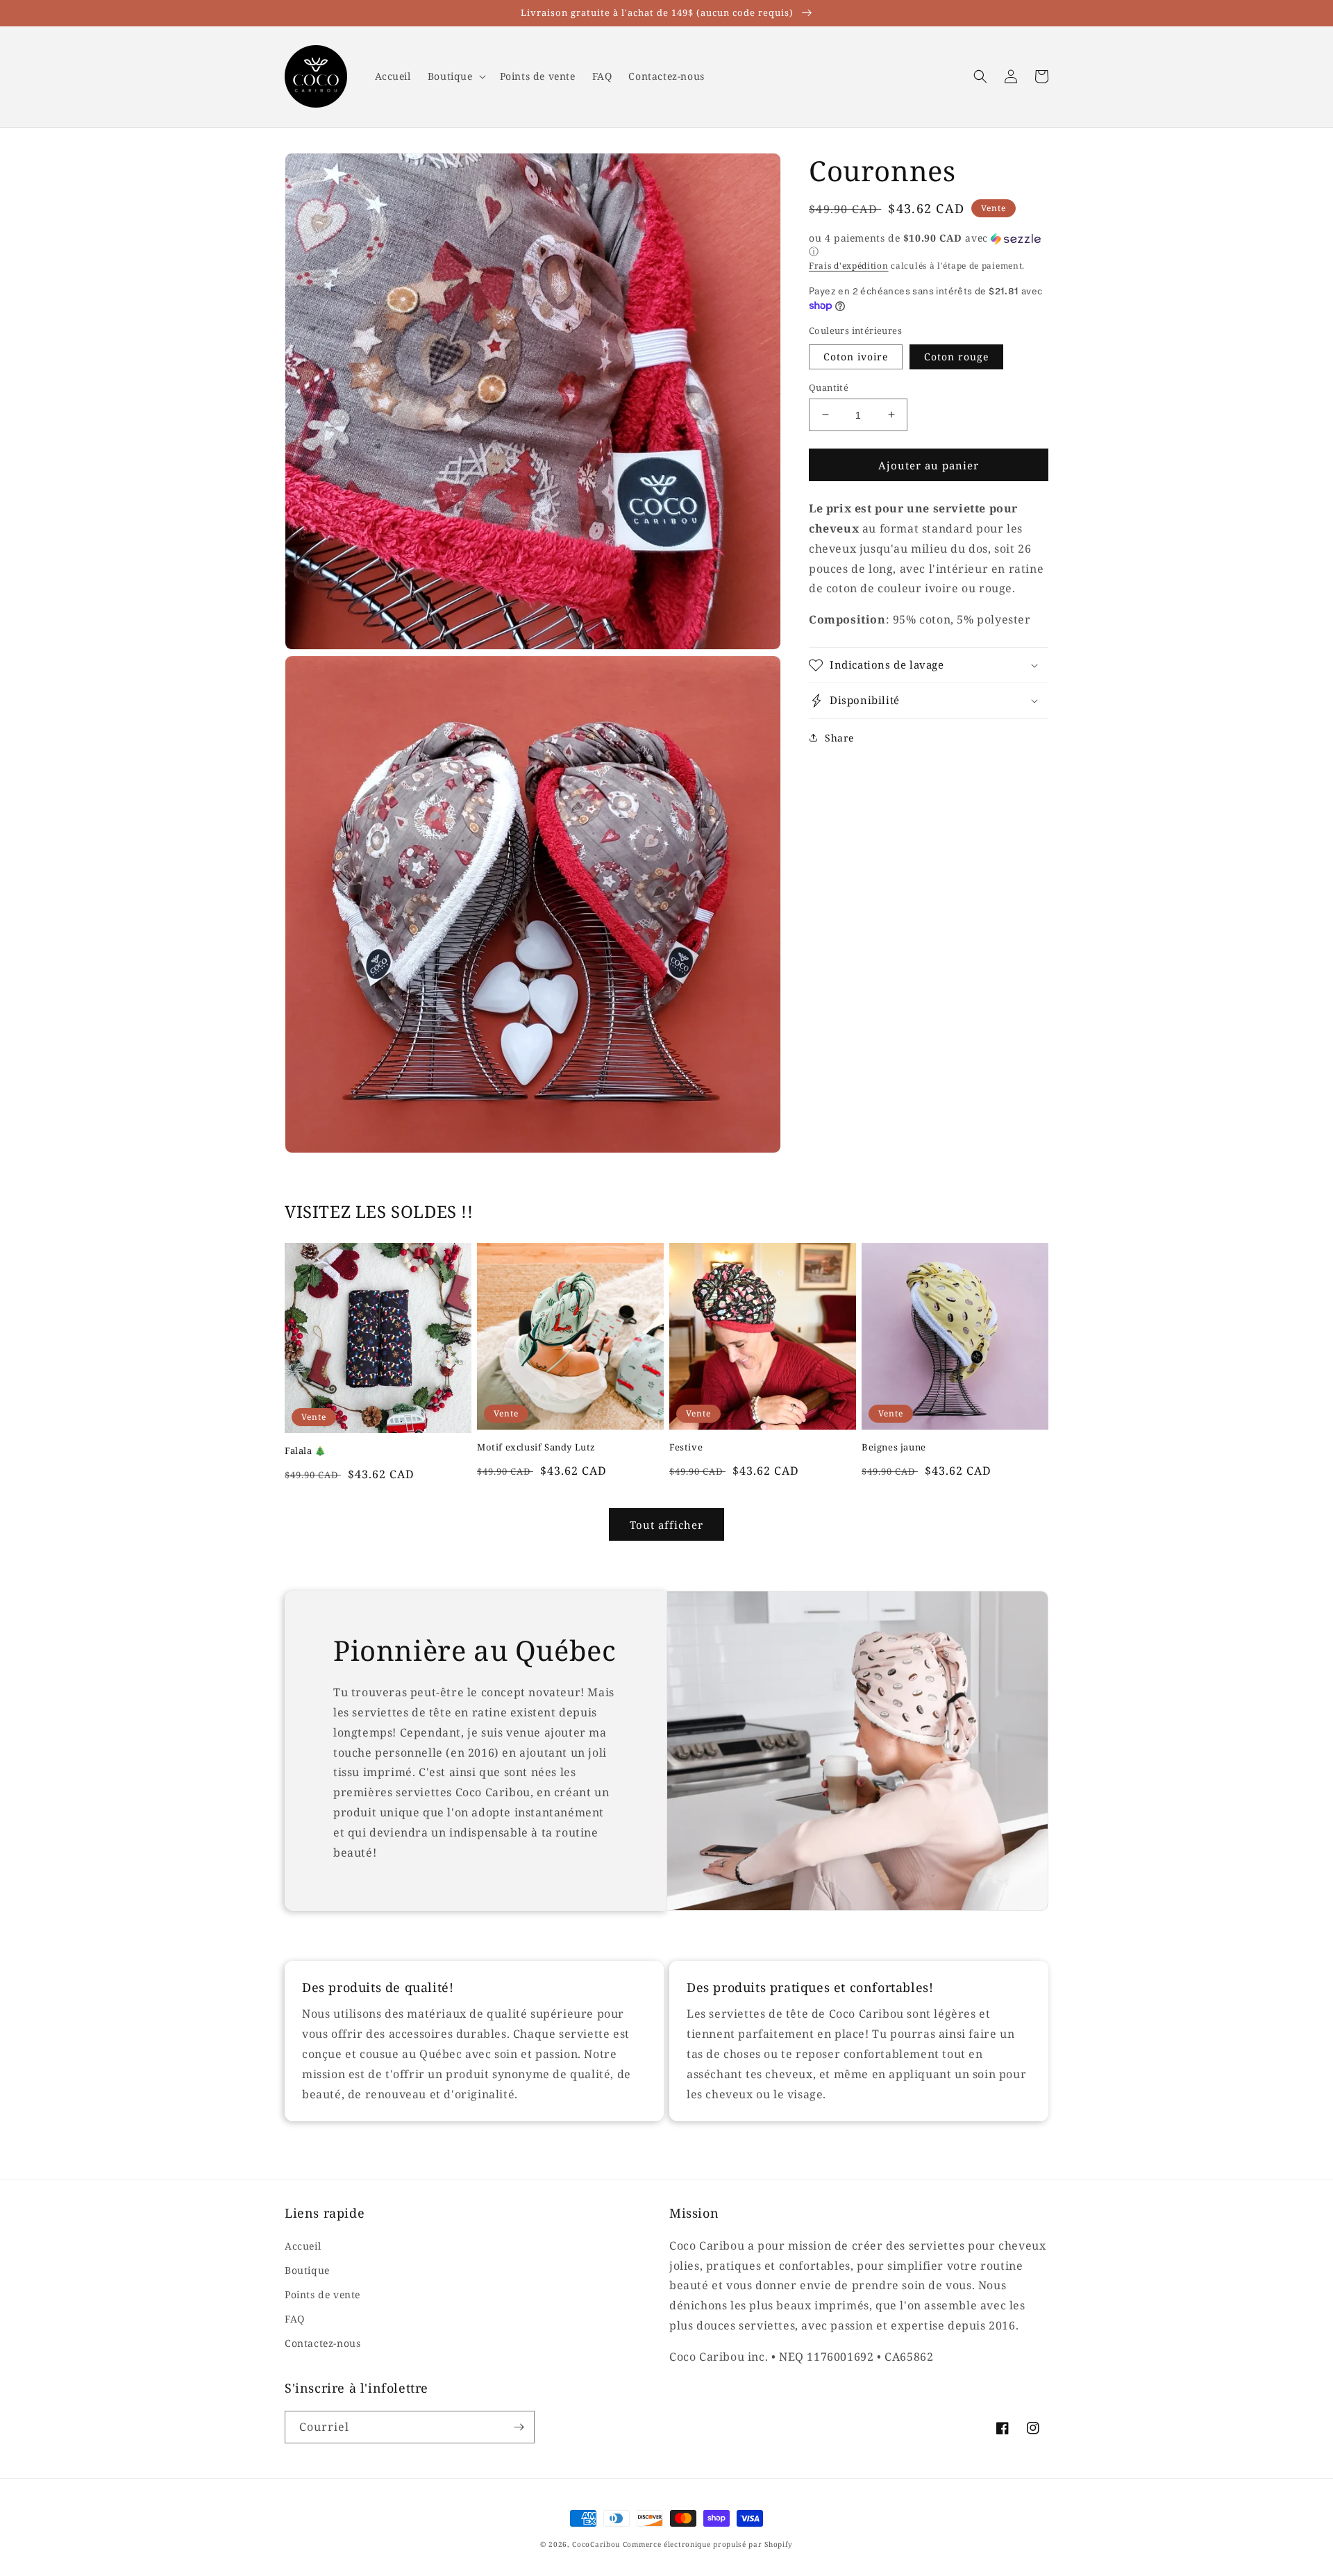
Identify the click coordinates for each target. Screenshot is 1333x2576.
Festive (686, 1447)
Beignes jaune (894, 1447)
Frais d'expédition (849, 266)
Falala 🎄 (305, 1451)
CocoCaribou (596, 2544)
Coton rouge (956, 356)
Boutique (307, 2270)
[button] (455, 76)
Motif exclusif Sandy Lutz (536, 1447)
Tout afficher (666, 1525)
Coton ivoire (856, 356)
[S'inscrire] (519, 2427)
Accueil (303, 2246)
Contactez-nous (322, 2343)
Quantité (829, 387)
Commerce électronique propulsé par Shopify (708, 2544)
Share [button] (839, 738)
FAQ (295, 2319)
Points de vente (322, 2294)
